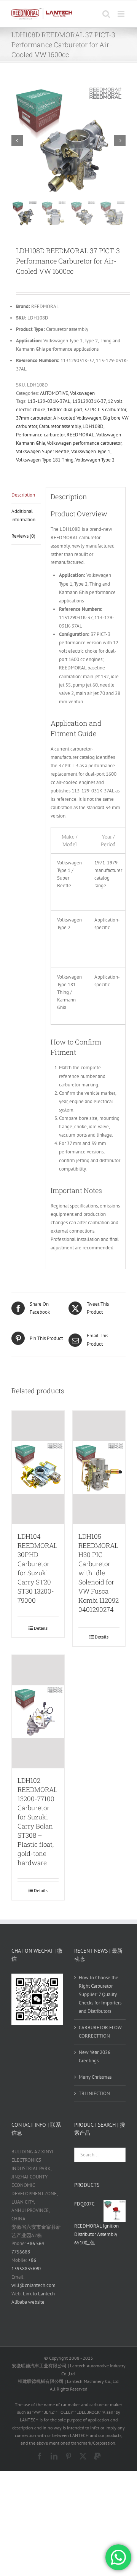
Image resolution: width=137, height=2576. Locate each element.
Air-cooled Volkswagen (77, 418)
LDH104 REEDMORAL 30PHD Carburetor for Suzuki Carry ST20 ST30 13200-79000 (37, 1568)
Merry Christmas (95, 2077)
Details (41, 1628)
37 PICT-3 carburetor (105, 410)
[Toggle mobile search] (106, 14)
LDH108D (93, 426)
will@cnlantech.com (33, 2285)
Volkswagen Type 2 (95, 460)
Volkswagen (82, 393)
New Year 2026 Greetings (95, 2056)
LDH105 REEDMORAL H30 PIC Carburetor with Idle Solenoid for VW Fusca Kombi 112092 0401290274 (99, 1573)
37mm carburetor (34, 418)
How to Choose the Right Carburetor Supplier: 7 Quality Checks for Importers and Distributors (100, 1994)
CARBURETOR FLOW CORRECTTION (100, 2032)
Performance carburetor (40, 435)
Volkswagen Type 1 (91, 451)
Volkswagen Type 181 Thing (45, 460)
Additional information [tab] (23, 515)
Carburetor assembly (60, 426)
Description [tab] (23, 495)
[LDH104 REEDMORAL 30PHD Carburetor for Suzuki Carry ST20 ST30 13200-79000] (38, 1468)
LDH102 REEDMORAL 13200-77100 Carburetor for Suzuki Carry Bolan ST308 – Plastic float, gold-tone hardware (37, 1821)
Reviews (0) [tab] (23, 536)
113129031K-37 (89, 401)
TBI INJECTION (94, 2093)
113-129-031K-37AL (49, 401)
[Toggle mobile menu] (122, 14)
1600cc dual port (65, 410)
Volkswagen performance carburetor (84, 443)
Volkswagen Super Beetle (43, 451)
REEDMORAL (80, 435)
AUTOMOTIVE (54, 393)
